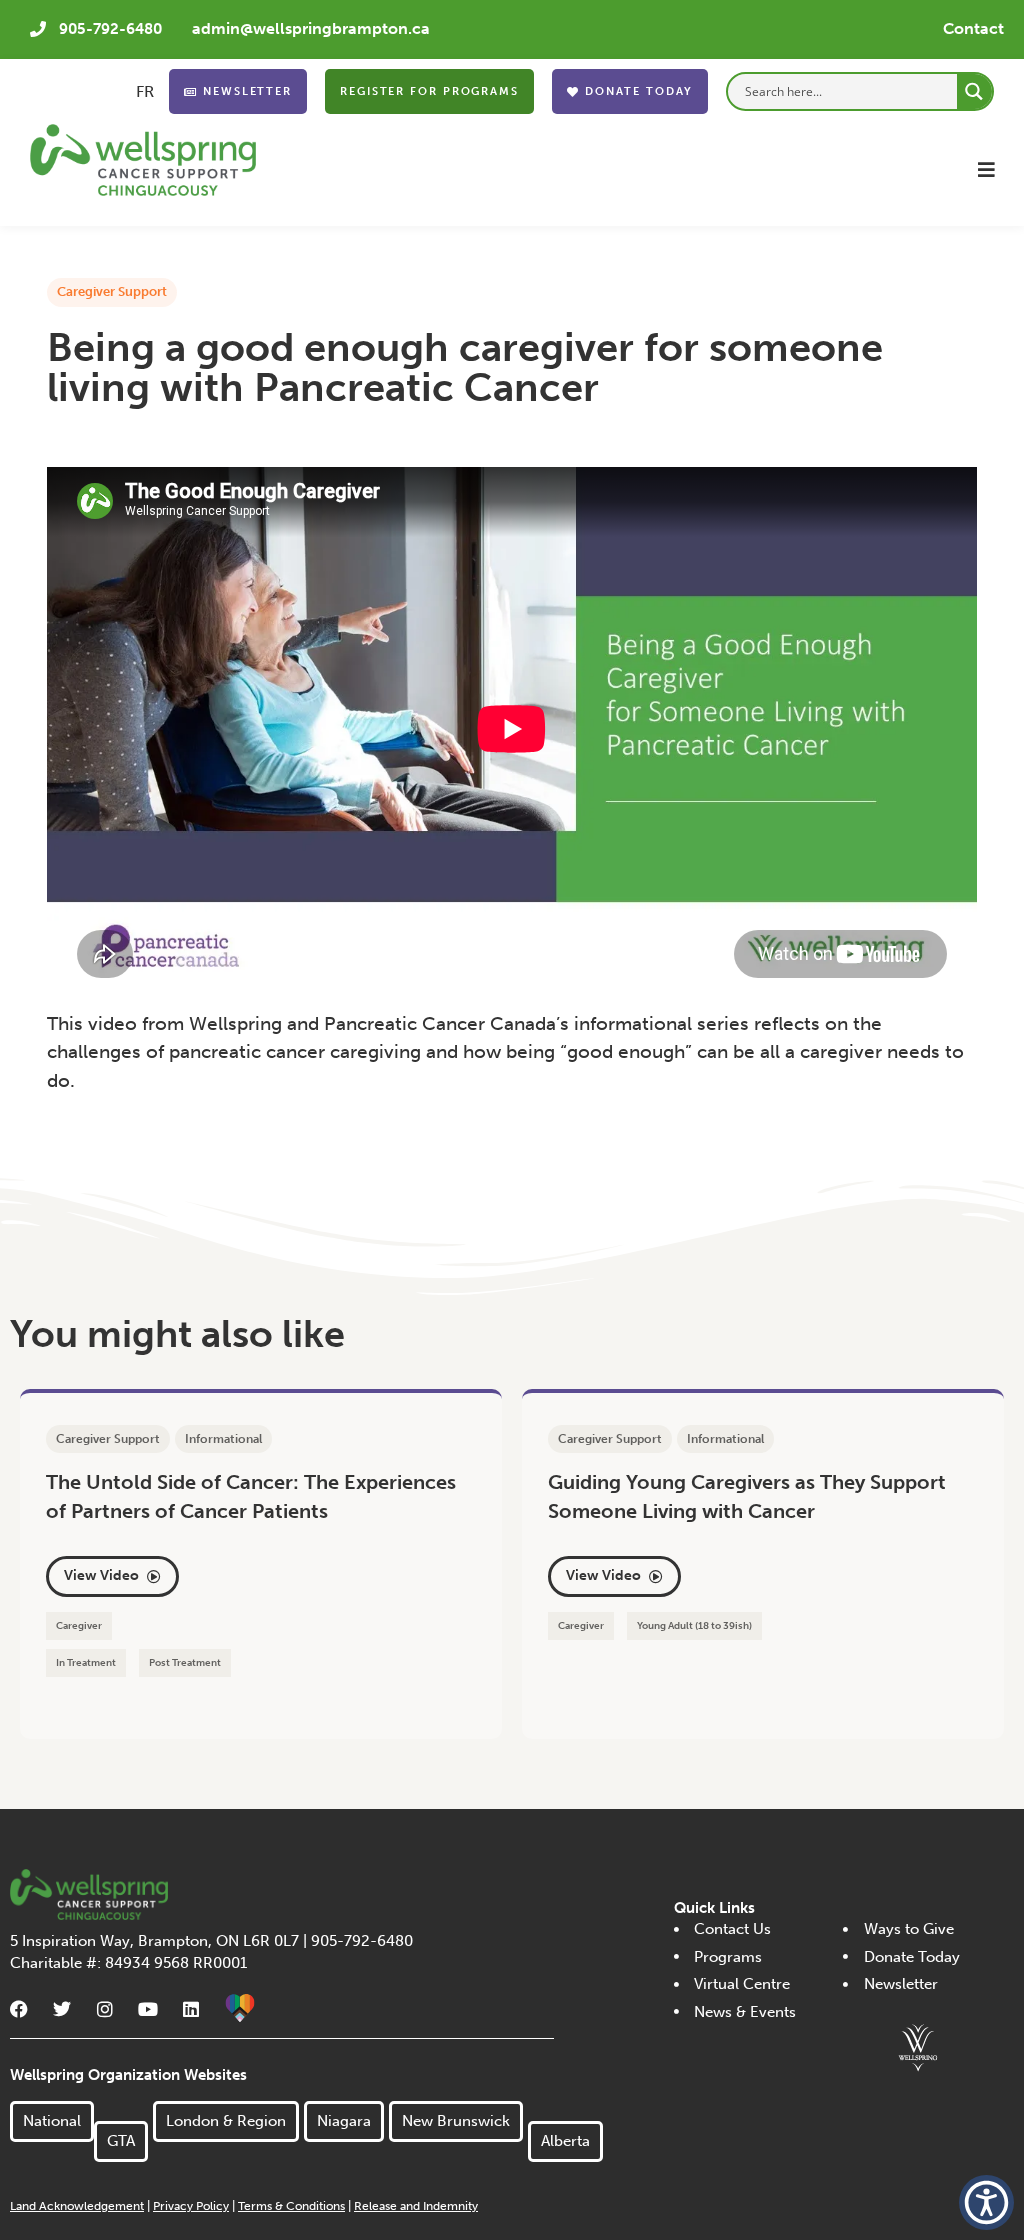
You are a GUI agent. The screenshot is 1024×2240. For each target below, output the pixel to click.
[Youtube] (148, 2009)
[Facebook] (19, 2009)
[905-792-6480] (38, 29)
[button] (986, 169)
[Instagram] (105, 2009)
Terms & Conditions (291, 2206)
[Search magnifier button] (974, 91)
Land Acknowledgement (77, 2206)
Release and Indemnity (416, 2206)
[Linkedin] (191, 2009)
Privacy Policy (191, 2206)
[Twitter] (62, 2009)
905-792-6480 (110, 29)
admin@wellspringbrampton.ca (311, 28)
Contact (973, 28)
